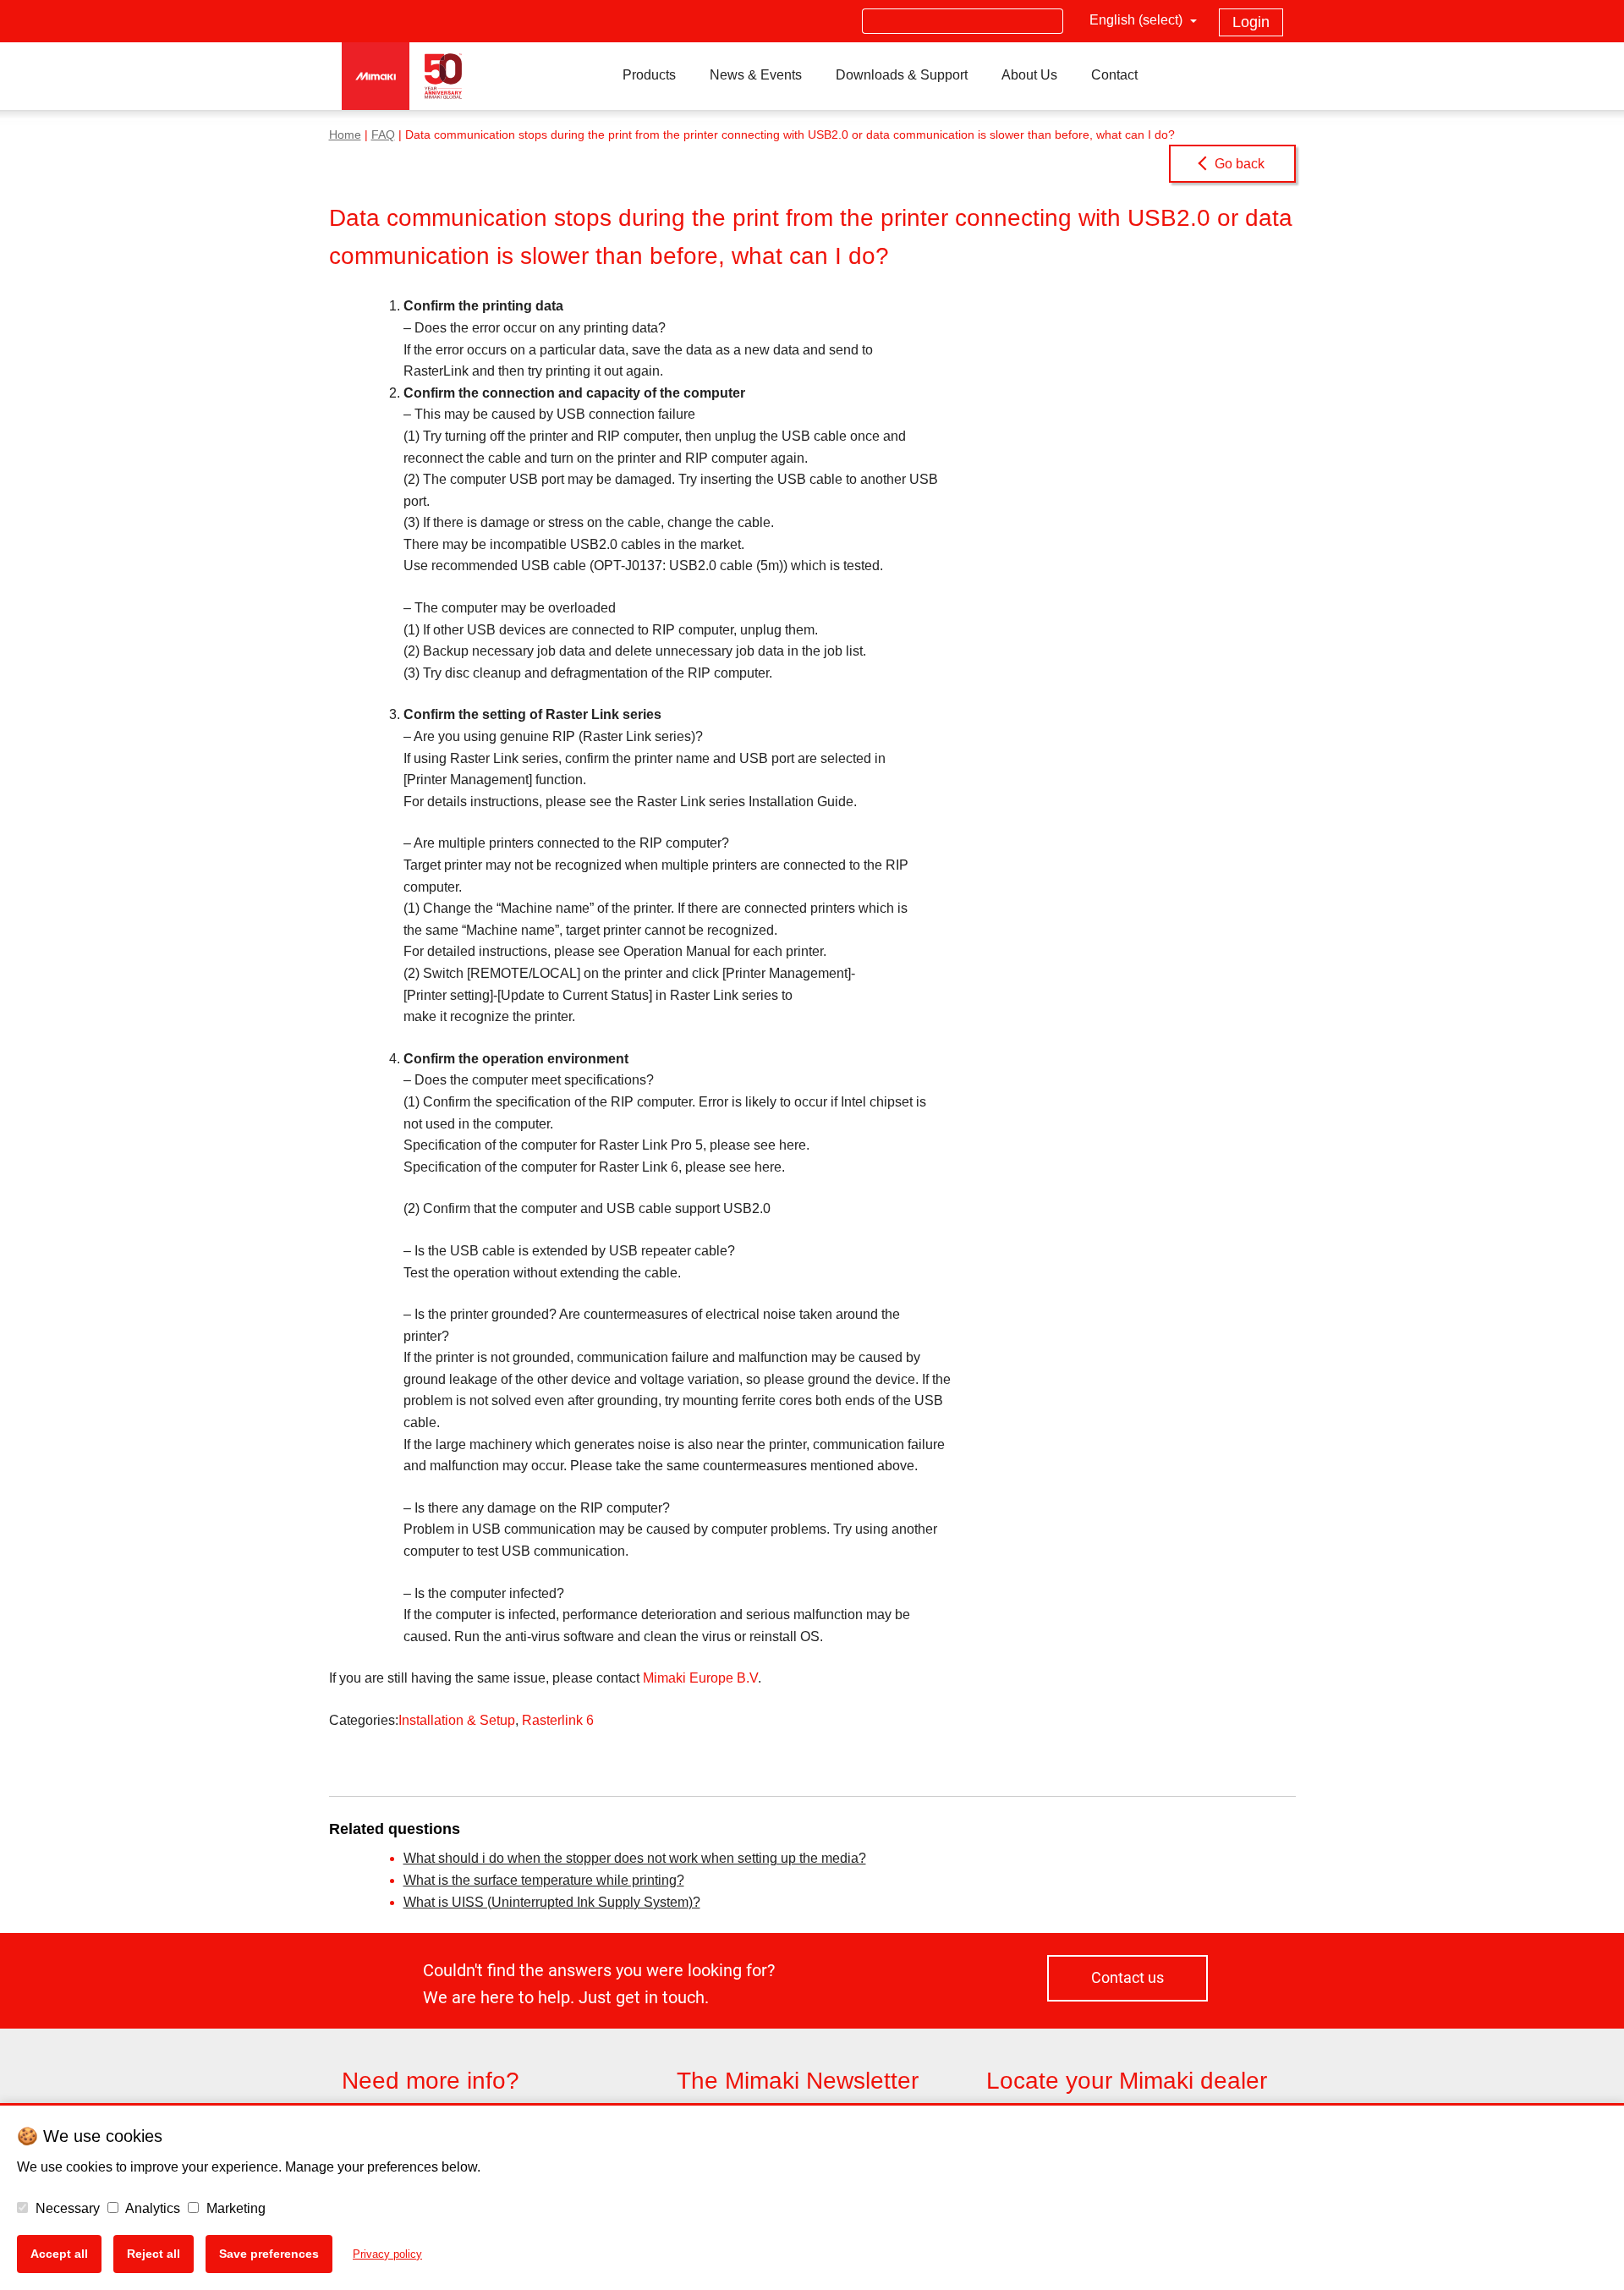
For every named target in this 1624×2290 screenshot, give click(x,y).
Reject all (154, 2254)
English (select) (1138, 20)
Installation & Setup (457, 1720)
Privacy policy (387, 2254)
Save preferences (269, 2254)
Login (1251, 22)
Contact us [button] (1127, 1977)
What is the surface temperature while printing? (544, 1880)
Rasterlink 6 (558, 1720)
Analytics (151, 2208)
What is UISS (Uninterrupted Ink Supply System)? (552, 1902)
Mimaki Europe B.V (700, 1678)
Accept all (59, 2254)
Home (345, 135)
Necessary (66, 2208)
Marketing (234, 2208)
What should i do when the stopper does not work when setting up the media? (635, 1858)
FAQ (383, 135)
